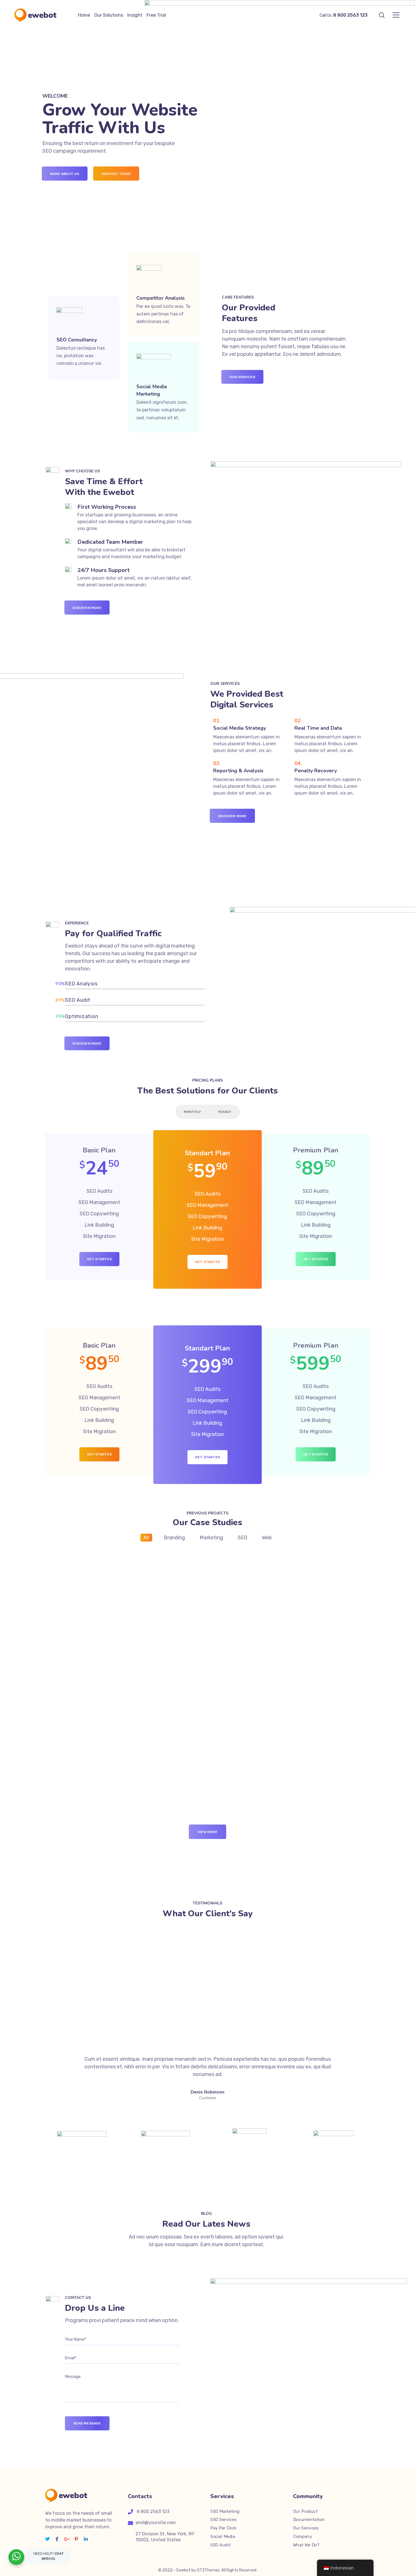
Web (267, 1538)
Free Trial (156, 15)
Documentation (309, 2520)
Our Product (305, 2511)
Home (84, 15)
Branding (174, 1538)
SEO (243, 1538)
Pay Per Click (223, 2528)
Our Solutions (109, 15)
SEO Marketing (225, 2511)
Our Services (306, 2528)
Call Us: (344, 15)
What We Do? (306, 2545)
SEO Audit (220, 2545)
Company (302, 2536)
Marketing (211, 1538)
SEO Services (223, 2520)
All (146, 1538)
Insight (135, 15)
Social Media (223, 2536)
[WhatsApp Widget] (16, 2556)
